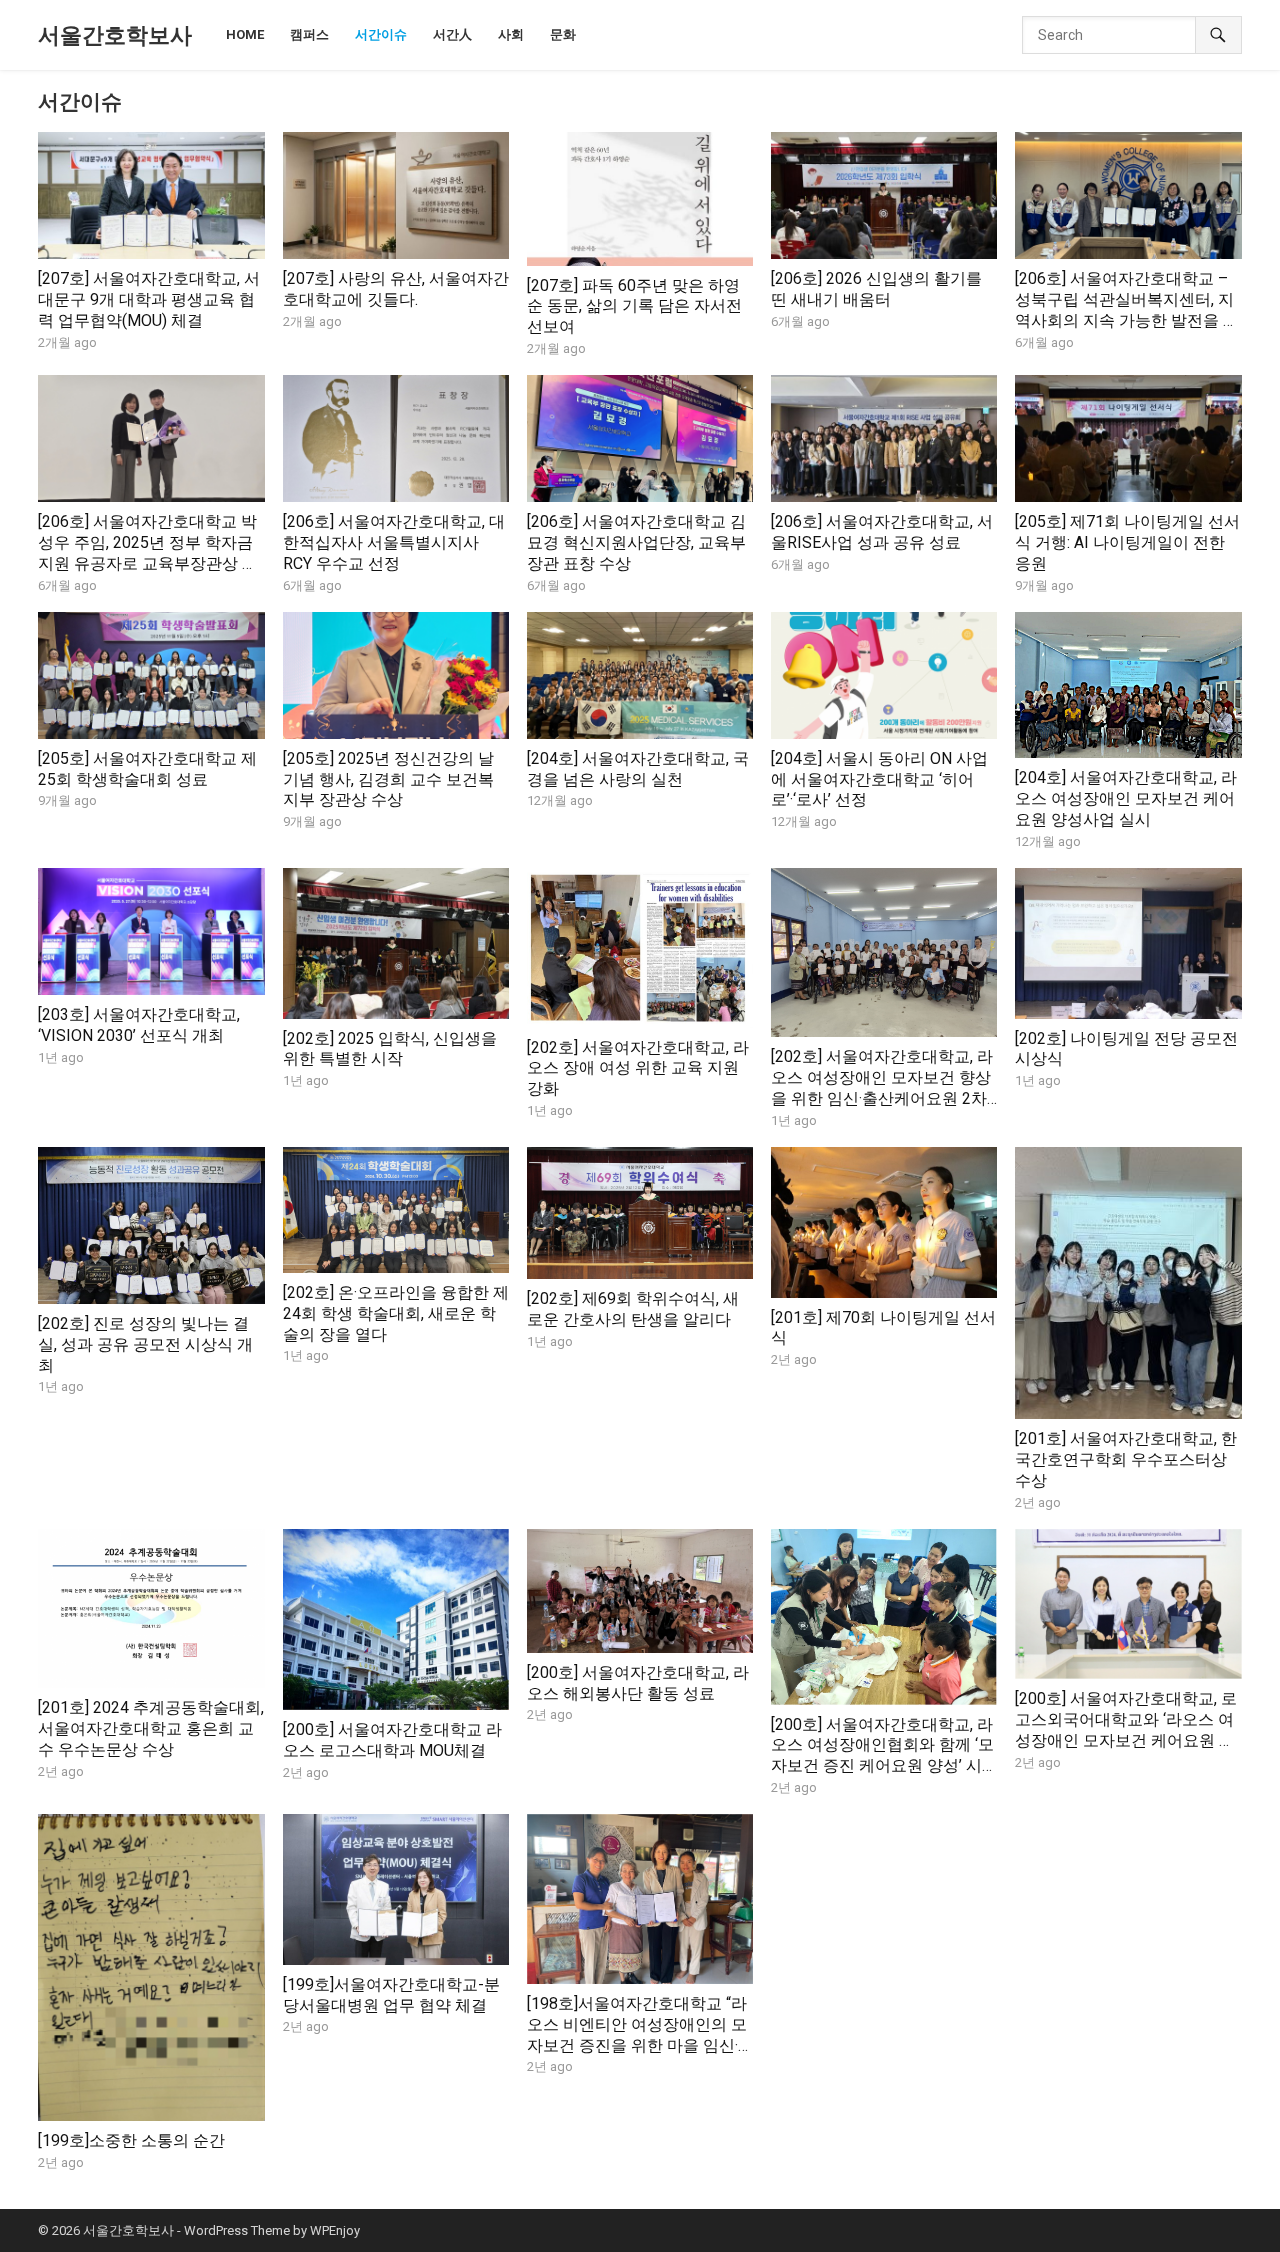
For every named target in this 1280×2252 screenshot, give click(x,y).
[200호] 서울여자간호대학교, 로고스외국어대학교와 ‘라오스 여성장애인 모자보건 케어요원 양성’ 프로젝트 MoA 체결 (1126, 1729)
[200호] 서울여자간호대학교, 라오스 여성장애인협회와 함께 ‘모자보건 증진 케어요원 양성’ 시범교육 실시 (882, 1755)
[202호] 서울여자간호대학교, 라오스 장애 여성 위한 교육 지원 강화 (638, 1068)
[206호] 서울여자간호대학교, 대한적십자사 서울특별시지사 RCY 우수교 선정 (394, 542)
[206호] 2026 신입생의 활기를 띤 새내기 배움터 (876, 289)
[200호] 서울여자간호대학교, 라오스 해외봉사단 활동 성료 (638, 1683)
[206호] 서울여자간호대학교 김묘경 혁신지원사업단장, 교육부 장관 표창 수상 (636, 542)
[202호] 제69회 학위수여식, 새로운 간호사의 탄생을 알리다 (633, 1309)
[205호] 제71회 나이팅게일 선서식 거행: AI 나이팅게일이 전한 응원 (1127, 542)
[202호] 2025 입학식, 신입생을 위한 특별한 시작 (390, 1049)
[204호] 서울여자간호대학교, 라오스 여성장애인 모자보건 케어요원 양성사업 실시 (1126, 798)
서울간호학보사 (115, 35)
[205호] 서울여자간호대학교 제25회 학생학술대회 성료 (147, 769)
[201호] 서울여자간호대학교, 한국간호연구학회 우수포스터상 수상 (1126, 1459)
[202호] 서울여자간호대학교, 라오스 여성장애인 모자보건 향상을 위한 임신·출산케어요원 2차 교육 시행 (882, 1087)
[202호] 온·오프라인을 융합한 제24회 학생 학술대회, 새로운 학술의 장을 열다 (396, 1313)
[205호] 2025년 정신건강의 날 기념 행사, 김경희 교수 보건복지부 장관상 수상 (388, 779)
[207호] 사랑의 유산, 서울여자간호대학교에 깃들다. (396, 289)
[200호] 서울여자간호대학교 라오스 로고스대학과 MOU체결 (392, 1740)
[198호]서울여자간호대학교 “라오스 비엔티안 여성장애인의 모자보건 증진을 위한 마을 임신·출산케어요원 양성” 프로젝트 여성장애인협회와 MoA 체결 (640, 2045)
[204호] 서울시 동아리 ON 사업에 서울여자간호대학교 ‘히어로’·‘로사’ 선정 (879, 779)
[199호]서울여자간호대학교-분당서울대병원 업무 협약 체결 (391, 1995)
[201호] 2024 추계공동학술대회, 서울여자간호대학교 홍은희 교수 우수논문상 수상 (151, 1728)
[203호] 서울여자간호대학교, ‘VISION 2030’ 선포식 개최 (139, 1025)
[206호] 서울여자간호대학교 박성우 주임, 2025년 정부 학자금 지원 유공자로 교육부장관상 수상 (148, 552)
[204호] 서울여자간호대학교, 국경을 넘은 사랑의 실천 (638, 769)
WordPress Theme (237, 2230)
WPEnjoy (335, 2230)
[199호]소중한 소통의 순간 (131, 2140)
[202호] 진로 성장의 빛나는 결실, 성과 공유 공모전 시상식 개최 (145, 1344)
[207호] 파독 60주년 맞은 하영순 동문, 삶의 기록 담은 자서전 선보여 (634, 306)
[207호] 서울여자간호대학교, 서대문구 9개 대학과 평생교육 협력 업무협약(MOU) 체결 (149, 299)
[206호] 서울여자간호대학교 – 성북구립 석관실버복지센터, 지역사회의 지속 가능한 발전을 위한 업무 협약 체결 (1127, 309)
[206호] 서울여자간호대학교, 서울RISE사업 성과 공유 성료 (882, 532)
